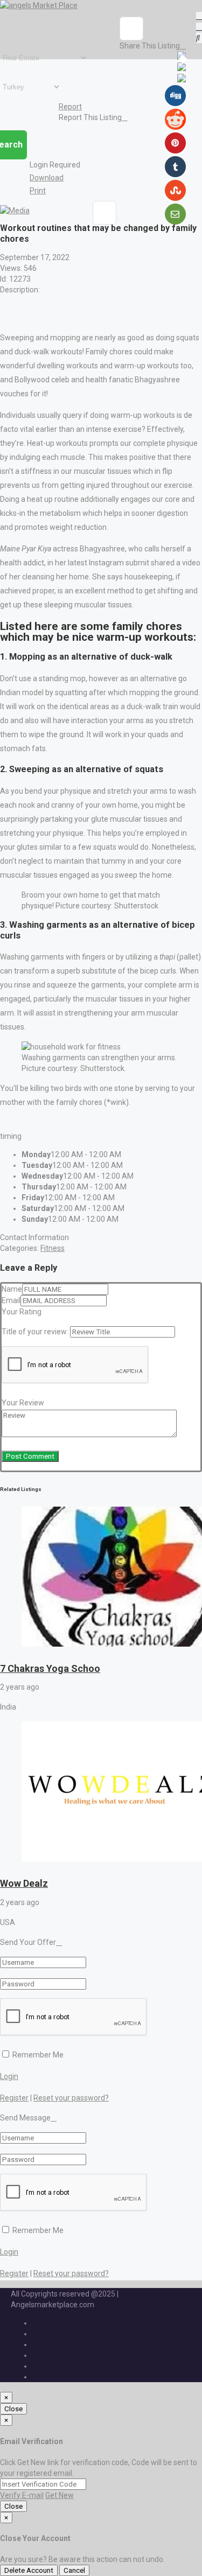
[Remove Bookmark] (105, 213)
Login (9, 2076)
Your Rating (22, 1312)
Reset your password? (71, 2098)
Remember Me (37, 2055)
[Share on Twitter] (182, 68)
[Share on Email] (175, 222)
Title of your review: (35, 1332)
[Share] (131, 29)
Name (12, 1289)
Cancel (74, 2570)
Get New (60, 2495)
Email (11, 1300)
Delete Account (29, 2570)
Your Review (23, 1403)
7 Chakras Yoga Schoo (50, 1668)
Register (14, 2098)
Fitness (53, 1248)
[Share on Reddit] (175, 127)
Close (13, 2409)
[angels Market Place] (39, 5)
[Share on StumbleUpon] (175, 198)
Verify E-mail (22, 2495)
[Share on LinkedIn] (182, 80)
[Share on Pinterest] (175, 151)
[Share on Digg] (175, 103)
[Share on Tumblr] (175, 174)
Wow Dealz (24, 1883)
